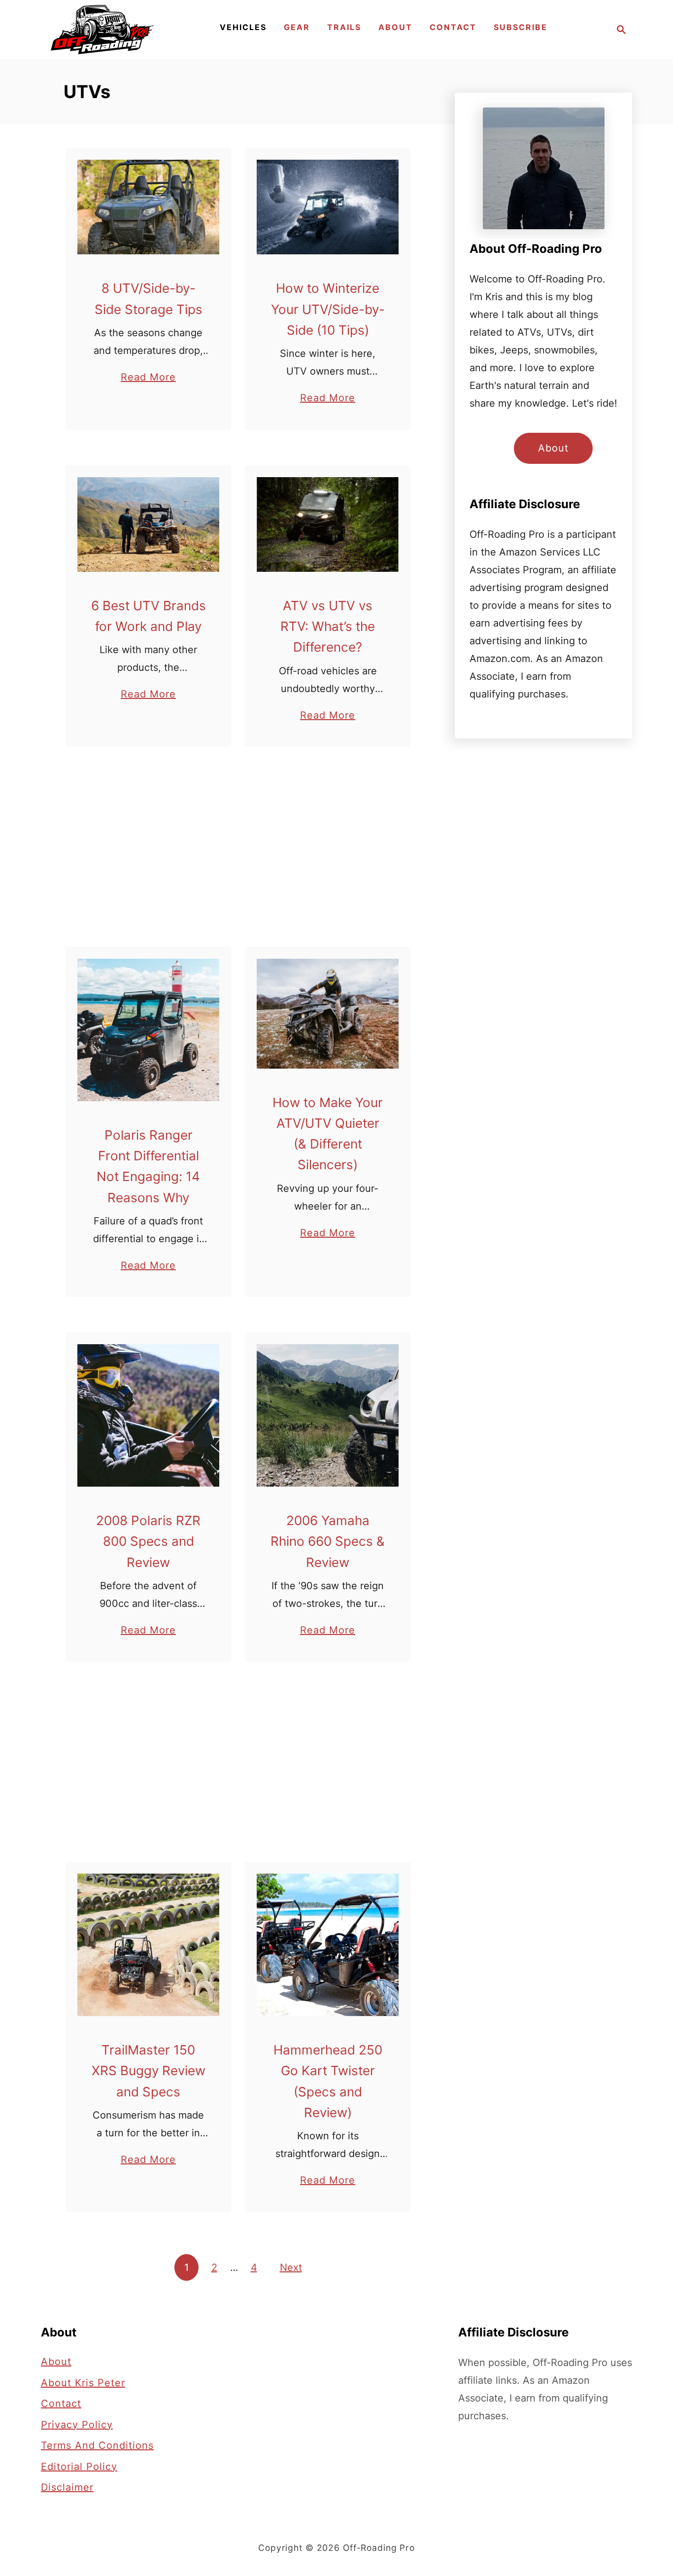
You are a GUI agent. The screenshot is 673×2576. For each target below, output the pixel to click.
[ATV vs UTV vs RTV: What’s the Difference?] (328, 524)
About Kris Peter (83, 2383)
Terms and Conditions (97, 2445)
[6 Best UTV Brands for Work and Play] (149, 524)
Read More (148, 378)
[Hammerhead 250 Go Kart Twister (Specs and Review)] (328, 1945)
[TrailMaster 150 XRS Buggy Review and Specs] (149, 1945)
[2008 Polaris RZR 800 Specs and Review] (149, 1415)
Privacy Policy (77, 2425)
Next (291, 2267)
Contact (61, 2403)
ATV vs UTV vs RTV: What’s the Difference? (328, 627)
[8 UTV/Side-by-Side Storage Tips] (149, 207)
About (553, 448)
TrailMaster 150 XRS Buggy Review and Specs (149, 2071)
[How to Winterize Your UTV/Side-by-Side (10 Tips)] (328, 207)
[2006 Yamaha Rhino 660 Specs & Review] (328, 1415)
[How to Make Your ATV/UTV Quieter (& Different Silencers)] (328, 1013)
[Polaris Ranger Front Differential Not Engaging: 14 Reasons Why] (149, 1030)
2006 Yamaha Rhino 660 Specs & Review (328, 1541)
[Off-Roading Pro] (102, 30)
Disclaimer (67, 2487)
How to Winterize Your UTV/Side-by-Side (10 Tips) (328, 309)
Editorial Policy (79, 2467)
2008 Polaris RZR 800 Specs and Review (148, 1541)
